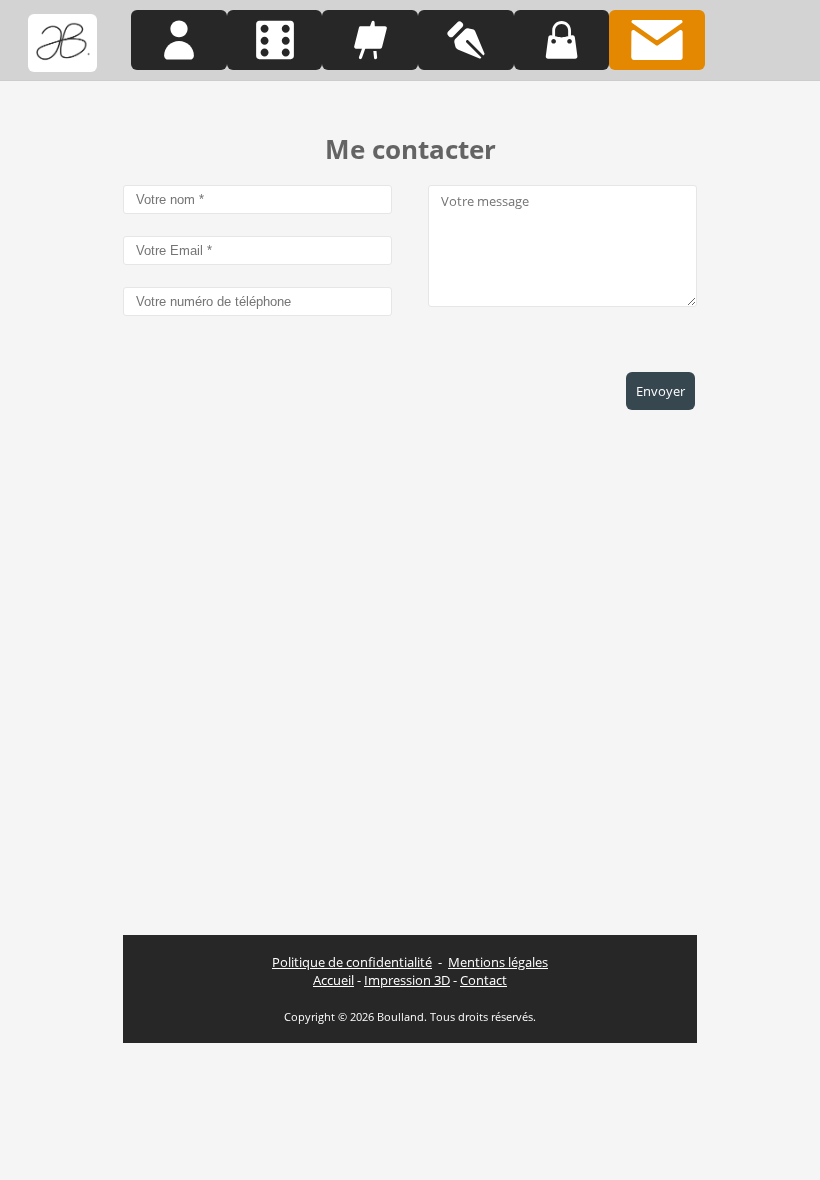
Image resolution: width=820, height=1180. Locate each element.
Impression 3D (407, 980)
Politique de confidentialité (352, 962)
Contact (483, 980)
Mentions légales (498, 962)
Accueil (333, 980)
